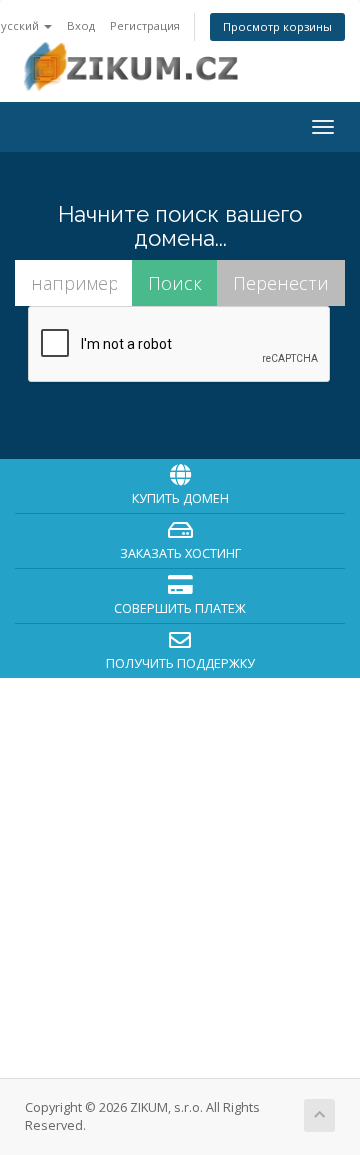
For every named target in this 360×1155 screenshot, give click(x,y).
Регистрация (145, 25)
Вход (81, 25)
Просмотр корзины (277, 26)
